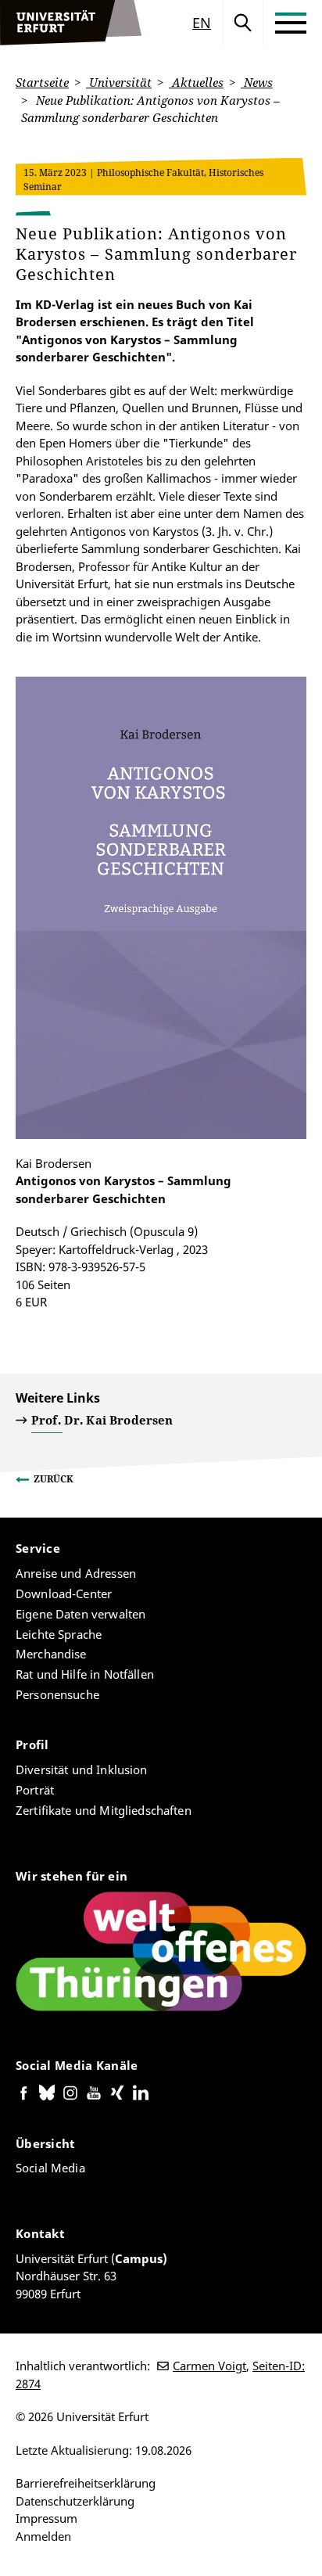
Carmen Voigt (209, 2366)
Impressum (47, 2518)
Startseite (42, 82)
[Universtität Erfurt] (71, 23)
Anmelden (43, 2536)
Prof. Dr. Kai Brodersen (102, 1420)
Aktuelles (196, 82)
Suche (243, 23)
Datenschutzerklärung (75, 2501)
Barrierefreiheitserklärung (86, 2483)
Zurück (54, 1479)
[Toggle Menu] (291, 23)
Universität (119, 82)
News (257, 82)
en (202, 23)
